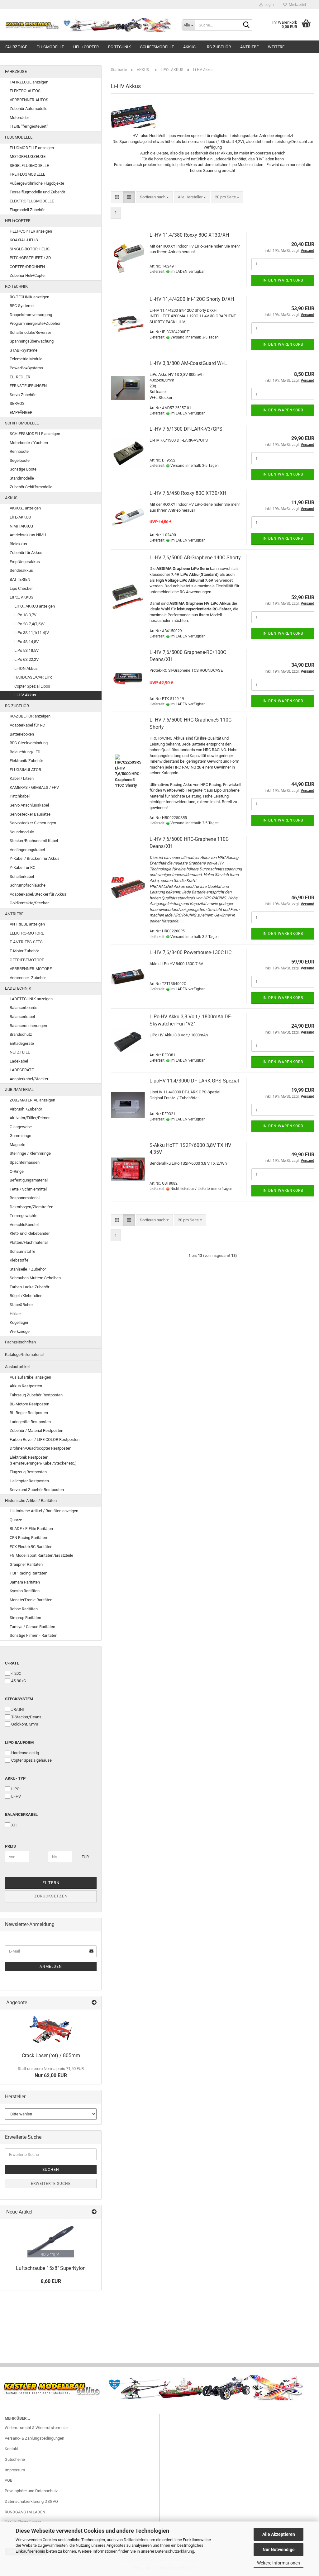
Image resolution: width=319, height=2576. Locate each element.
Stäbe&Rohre (21, 1305)
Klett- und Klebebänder (30, 1233)
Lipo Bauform (19, 1743)
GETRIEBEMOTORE (27, 960)
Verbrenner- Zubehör (28, 978)
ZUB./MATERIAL (19, 1089)
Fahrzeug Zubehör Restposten (36, 1395)
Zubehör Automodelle (29, 109)
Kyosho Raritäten (25, 1591)
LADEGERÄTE (22, 1070)
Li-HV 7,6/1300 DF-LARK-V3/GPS (186, 429)
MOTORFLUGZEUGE (28, 156)
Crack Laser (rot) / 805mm (51, 2055)
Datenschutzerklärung (175, 2551)
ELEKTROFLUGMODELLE (32, 201)
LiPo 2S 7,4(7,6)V (29, 624)
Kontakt (12, 2449)
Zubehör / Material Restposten (36, 1430)
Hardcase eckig (25, 1753)
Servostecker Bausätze (30, 814)
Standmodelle (22, 478)
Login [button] (268, 5)
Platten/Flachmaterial (29, 1242)
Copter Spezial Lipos (32, 686)
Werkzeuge (20, 1331)
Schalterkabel (22, 876)
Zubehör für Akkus (26, 553)
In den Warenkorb (283, 280)
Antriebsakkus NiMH (28, 535)
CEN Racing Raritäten (28, 1538)
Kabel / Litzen (22, 778)
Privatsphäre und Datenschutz (31, 2491)
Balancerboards (24, 1008)
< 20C (16, 1673)
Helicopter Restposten (29, 1481)
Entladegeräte (22, 1043)
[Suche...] (246, 25)
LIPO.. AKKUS (21, 597)
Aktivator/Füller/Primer (30, 1118)
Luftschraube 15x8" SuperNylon (51, 2268)
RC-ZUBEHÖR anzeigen (30, 716)
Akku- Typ (15, 1778)
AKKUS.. (190, 47)
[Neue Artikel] (94, 2212)
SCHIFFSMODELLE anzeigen (35, 434)
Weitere (276, 47)
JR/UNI (18, 1709)
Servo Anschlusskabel (29, 805)
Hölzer (15, 1314)
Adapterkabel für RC (27, 725)
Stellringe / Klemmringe (30, 1153)
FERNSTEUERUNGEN (28, 386)
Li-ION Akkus (26, 668)
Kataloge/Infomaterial (24, 1354)
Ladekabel (19, 1061)
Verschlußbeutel (24, 1225)
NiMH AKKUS (21, 526)
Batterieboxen (22, 734)
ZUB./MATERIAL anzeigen (32, 1100)
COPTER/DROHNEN (27, 267)
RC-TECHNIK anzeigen (29, 297)
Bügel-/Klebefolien (26, 1296)
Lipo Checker (21, 588)
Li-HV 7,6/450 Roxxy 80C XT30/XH (188, 493)
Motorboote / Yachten (29, 443)
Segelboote (20, 460)
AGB (9, 2480)
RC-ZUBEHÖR (219, 47)
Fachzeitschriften (20, 1342)
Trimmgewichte (24, 1216)
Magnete (17, 1145)
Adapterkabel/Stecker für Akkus (38, 894)
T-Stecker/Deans (26, 1717)
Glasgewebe (21, 1127)
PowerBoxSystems (26, 368)
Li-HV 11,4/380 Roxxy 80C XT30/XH (189, 235)
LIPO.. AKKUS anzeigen (35, 606)
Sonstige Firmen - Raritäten (33, 1635)
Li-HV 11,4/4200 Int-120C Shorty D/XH (192, 299)
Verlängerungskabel (27, 850)
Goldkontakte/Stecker (29, 903)
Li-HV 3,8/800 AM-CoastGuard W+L (188, 363)
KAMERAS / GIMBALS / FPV (34, 787)
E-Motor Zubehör (24, 951)
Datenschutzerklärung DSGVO (31, 2501)
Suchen (51, 2170)
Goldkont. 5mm (25, 1724)
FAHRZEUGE (16, 47)
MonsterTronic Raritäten (31, 1600)
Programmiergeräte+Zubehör (35, 323)
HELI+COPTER (86, 47)
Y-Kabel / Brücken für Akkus (35, 858)
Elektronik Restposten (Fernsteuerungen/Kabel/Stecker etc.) (43, 1460)
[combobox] (154, 197)
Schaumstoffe (22, 1251)
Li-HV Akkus (25, 695)
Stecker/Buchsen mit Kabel (34, 841)
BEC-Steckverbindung (29, 743)
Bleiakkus (18, 544)
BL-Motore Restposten (29, 1404)
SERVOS (17, 403)
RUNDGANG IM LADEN (25, 2512)
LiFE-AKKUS (20, 517)
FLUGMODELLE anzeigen (32, 148)
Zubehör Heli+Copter (28, 275)
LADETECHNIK (18, 988)
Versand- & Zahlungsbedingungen (34, 2438)
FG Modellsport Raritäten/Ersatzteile (41, 1555)
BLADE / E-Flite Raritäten (31, 1529)
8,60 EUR (51, 2281)
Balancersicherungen (28, 1026)
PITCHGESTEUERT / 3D (30, 258)
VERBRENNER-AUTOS (29, 100)
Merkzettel (296, 5)
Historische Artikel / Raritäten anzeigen (44, 1511)
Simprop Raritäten (25, 1618)
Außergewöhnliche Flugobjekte (37, 183)
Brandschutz (21, 1034)
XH (14, 1825)
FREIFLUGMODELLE (27, 174)
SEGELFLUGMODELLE (29, 166)
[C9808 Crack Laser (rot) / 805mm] (51, 2029)
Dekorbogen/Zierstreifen (31, 1207)
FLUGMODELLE (50, 47)
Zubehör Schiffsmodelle (31, 487)
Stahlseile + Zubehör (28, 1269)
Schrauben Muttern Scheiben (35, 1278)
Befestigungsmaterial (29, 1180)
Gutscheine (15, 2459)
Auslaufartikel (17, 1367)
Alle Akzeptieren (279, 2534)
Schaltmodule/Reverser (30, 332)
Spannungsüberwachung (32, 341)
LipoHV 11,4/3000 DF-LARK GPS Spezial (194, 1081)
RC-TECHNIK (119, 47)
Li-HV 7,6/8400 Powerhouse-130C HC (190, 952)
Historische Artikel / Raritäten (31, 1501)
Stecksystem (19, 1699)
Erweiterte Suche (51, 2184)
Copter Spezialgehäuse (31, 1760)
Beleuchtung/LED (25, 752)
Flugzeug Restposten (28, 1472)
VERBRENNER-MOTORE (31, 969)
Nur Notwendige (279, 2550)
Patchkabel (20, 796)
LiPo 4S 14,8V (26, 642)
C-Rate (12, 1663)
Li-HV (16, 1796)
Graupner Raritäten (26, 1564)
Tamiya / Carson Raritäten (32, 1627)
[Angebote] (94, 2003)
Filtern (51, 1883)
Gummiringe (20, 1136)
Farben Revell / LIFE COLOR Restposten (45, 1440)
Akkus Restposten (26, 1386)
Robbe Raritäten (24, 1609)
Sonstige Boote (23, 469)
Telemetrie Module (26, 359)
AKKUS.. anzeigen (25, 508)
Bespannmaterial (25, 1198)
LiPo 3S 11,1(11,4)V (32, 633)
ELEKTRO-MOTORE (27, 933)
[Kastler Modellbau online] (88, 25)
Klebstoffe (19, 1260)
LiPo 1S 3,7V (25, 615)
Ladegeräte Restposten (30, 1422)
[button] (117, 197)
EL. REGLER (20, 377)
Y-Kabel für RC (22, 867)
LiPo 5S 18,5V (26, 650)
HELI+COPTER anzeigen (31, 231)
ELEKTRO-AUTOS (25, 91)
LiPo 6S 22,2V (26, 659)
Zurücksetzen (51, 1896)
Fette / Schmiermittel (28, 1189)
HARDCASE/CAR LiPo (33, 677)
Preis (10, 1846)
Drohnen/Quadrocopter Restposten (40, 1448)
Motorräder (19, 118)
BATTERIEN (20, 579)
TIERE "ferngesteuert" (29, 126)
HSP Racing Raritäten (29, 1573)
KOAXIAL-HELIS (24, 240)
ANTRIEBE (249, 47)
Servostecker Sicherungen (33, 823)
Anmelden (51, 1967)
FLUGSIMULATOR (25, 770)
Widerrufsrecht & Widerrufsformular (36, 2428)
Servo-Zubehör (23, 395)
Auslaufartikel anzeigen (30, 1377)
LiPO (15, 1789)
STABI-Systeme (24, 350)
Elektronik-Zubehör (26, 761)
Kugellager (19, 1322)
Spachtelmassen (25, 1162)
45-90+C (19, 1681)
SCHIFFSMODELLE (157, 47)
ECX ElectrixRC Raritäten (31, 1547)
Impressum (15, 2470)
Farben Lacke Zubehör (29, 1287)
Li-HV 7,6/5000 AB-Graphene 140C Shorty (195, 558)
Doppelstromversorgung (31, 315)
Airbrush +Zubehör (26, 1109)
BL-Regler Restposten (29, 1413)
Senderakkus (21, 570)
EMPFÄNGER (21, 412)
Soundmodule (22, 832)
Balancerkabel (22, 1017)
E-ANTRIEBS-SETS (26, 942)
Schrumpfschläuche (28, 885)
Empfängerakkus (25, 562)
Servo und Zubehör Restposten (37, 1490)
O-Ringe (17, 1171)
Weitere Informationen (279, 2563)
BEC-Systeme (22, 306)
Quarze (16, 1520)
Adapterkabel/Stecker (29, 1079)
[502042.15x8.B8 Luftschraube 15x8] (51, 2240)
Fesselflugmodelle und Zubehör (37, 192)
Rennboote (19, 451)
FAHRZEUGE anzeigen (29, 82)
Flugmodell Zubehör (27, 210)
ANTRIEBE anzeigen (27, 924)
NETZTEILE (20, 1052)
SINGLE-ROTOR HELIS (30, 249)
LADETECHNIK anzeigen (31, 999)
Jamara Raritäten (25, 1582)
